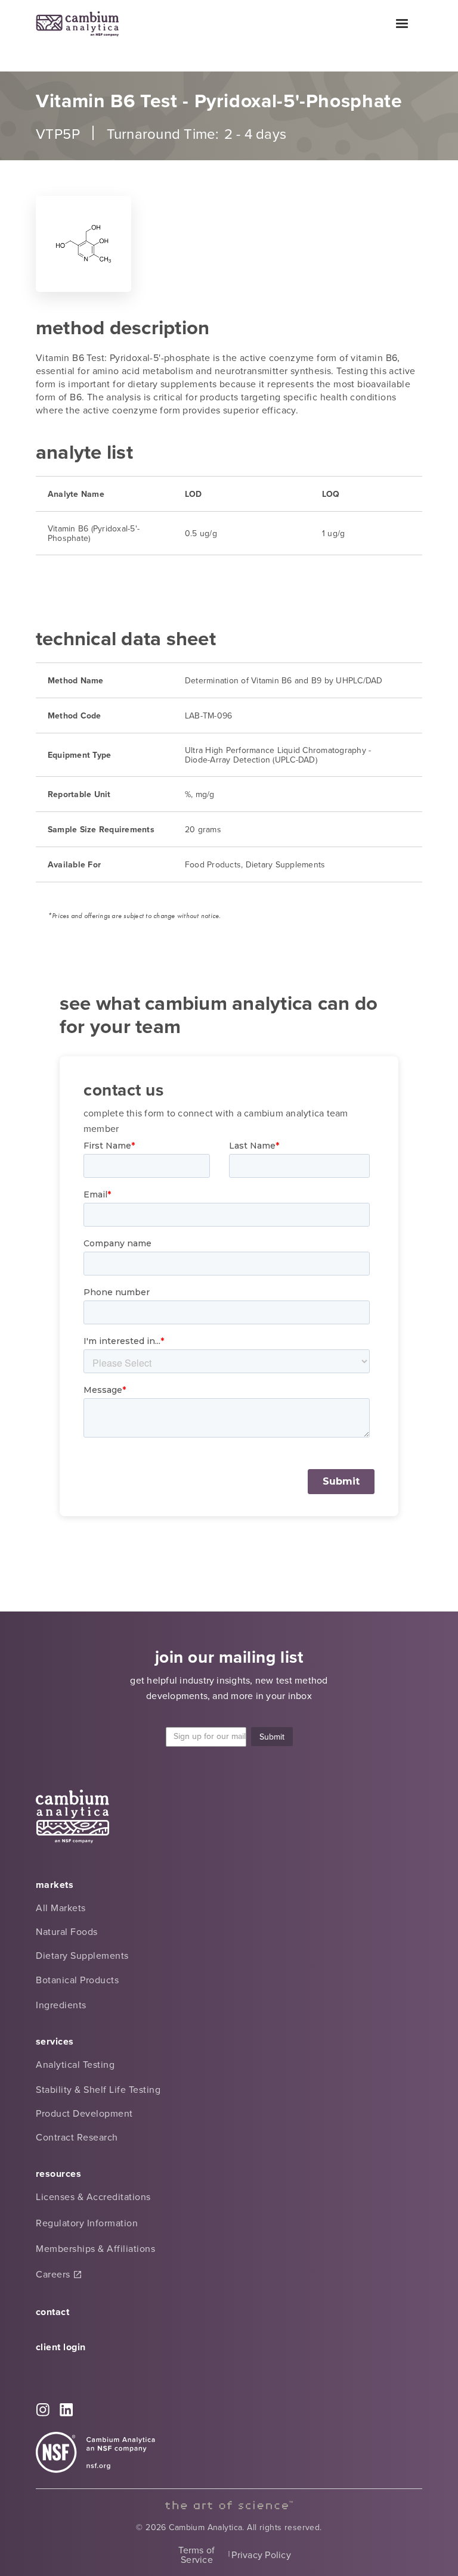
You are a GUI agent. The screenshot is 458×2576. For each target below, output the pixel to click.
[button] (402, 24)
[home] (78, 24)
